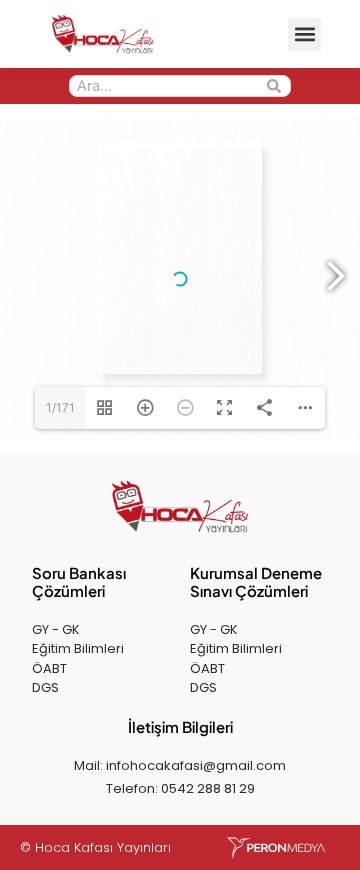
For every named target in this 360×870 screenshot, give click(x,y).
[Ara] (273, 86)
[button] (304, 34)
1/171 (60, 407)
